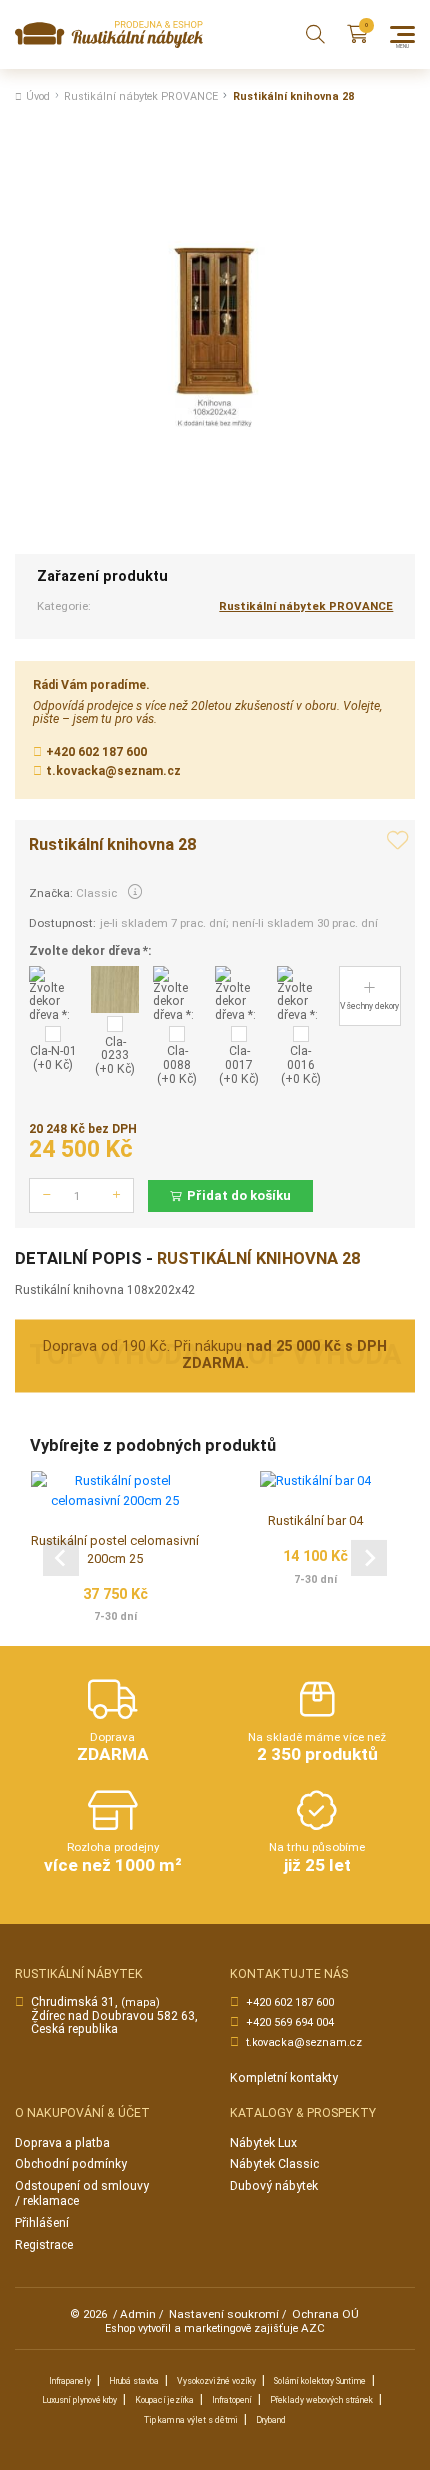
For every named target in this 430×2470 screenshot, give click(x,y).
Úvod (38, 96)
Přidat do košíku (239, 1195)
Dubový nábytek (274, 2186)
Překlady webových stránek (321, 2400)
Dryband (271, 2420)
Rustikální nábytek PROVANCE (141, 96)
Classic (96, 893)
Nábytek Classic (274, 2164)
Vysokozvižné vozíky (216, 2381)
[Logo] (109, 34)
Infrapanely (70, 2381)
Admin (138, 2314)
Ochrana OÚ (325, 2314)
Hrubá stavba (134, 2381)
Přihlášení (42, 2223)
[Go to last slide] (61, 1558)
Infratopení (232, 2400)
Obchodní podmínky (71, 2164)
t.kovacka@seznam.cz (113, 771)
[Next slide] (369, 1558)
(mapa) (140, 2002)
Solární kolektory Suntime (320, 2381)
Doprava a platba (62, 2143)
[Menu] (402, 34)
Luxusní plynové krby (79, 2400)
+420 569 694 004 (290, 2022)
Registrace (44, 2245)
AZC (313, 2328)
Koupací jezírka (164, 2400)
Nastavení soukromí (224, 2314)
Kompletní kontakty (284, 2078)
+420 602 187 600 (96, 752)
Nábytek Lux (263, 2143)
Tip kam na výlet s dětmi (191, 2420)
